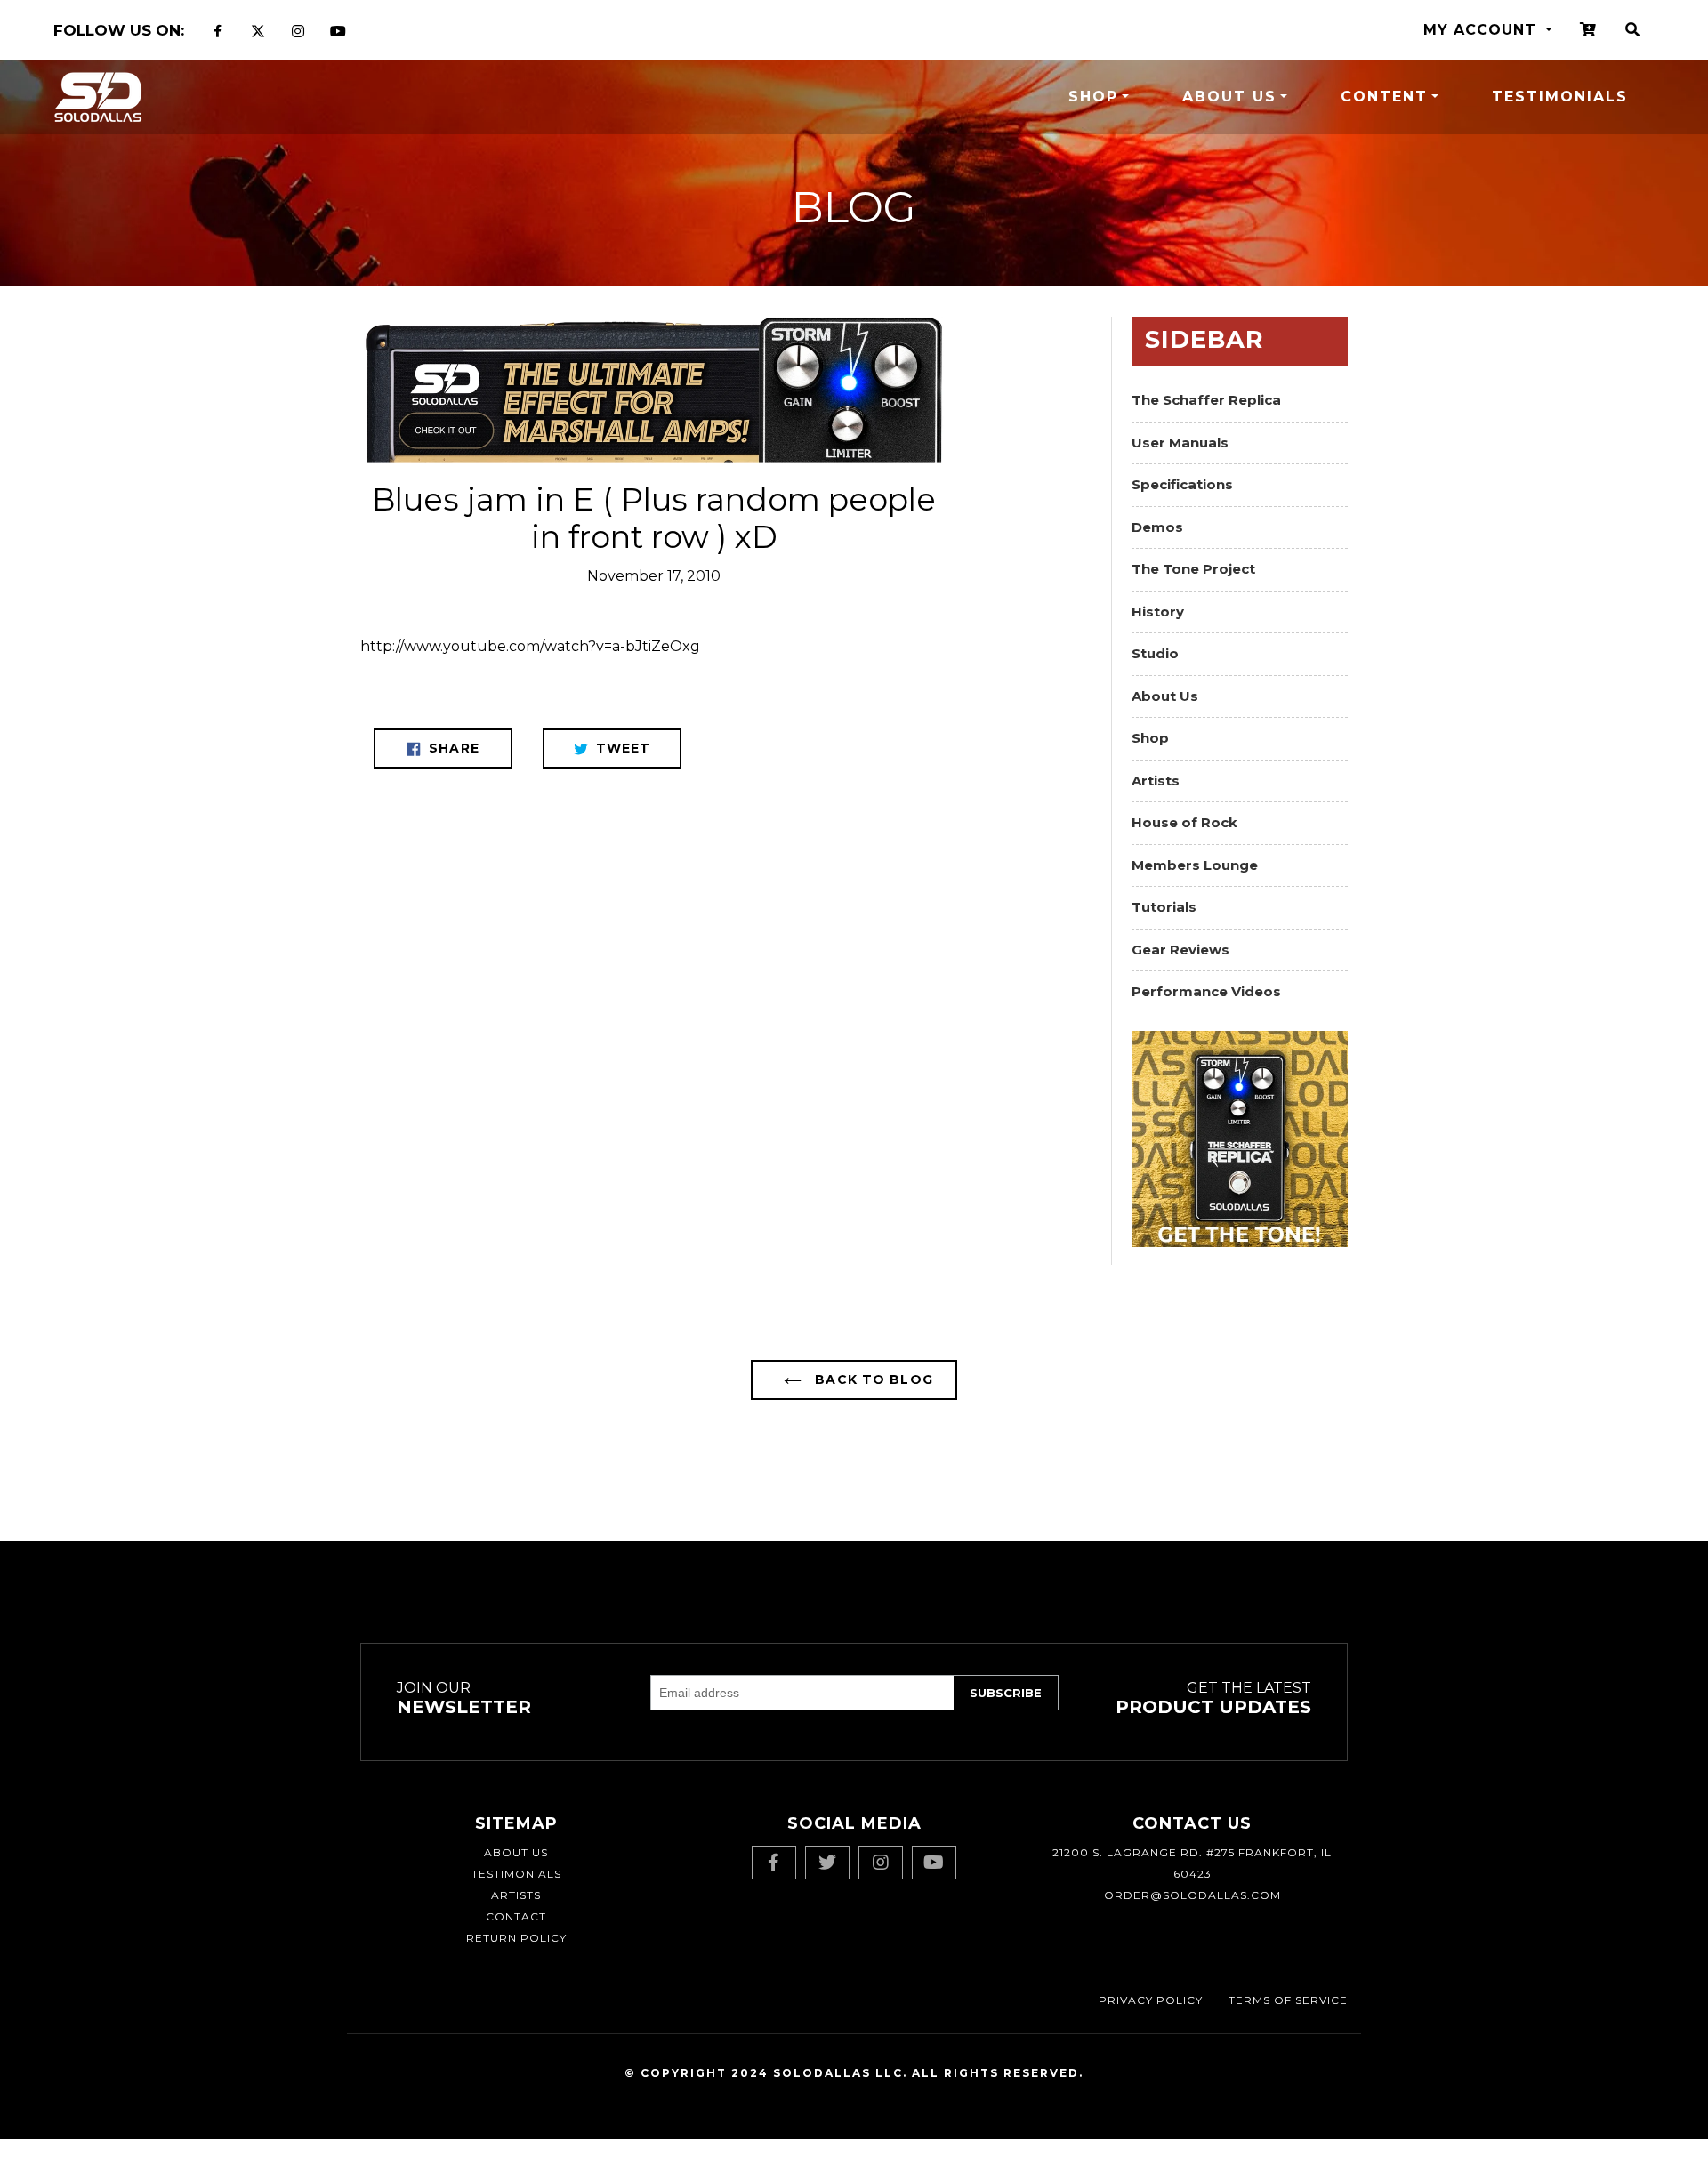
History (1158, 612)
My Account (1482, 30)
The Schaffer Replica (1206, 400)
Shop (1093, 97)
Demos (1157, 527)
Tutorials (1164, 907)
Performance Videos (1206, 991)
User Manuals (1180, 443)
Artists (1156, 781)
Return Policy (516, 1938)
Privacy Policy (1151, 2000)
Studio (1155, 653)
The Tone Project (1193, 569)
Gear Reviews (1180, 950)
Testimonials (1560, 97)
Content (1384, 97)
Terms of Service (1288, 2000)
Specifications (1182, 484)
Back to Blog (872, 1380)
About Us (1229, 97)
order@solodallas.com (1192, 1895)
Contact (516, 1916)
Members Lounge (1195, 865)
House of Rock (1184, 822)
